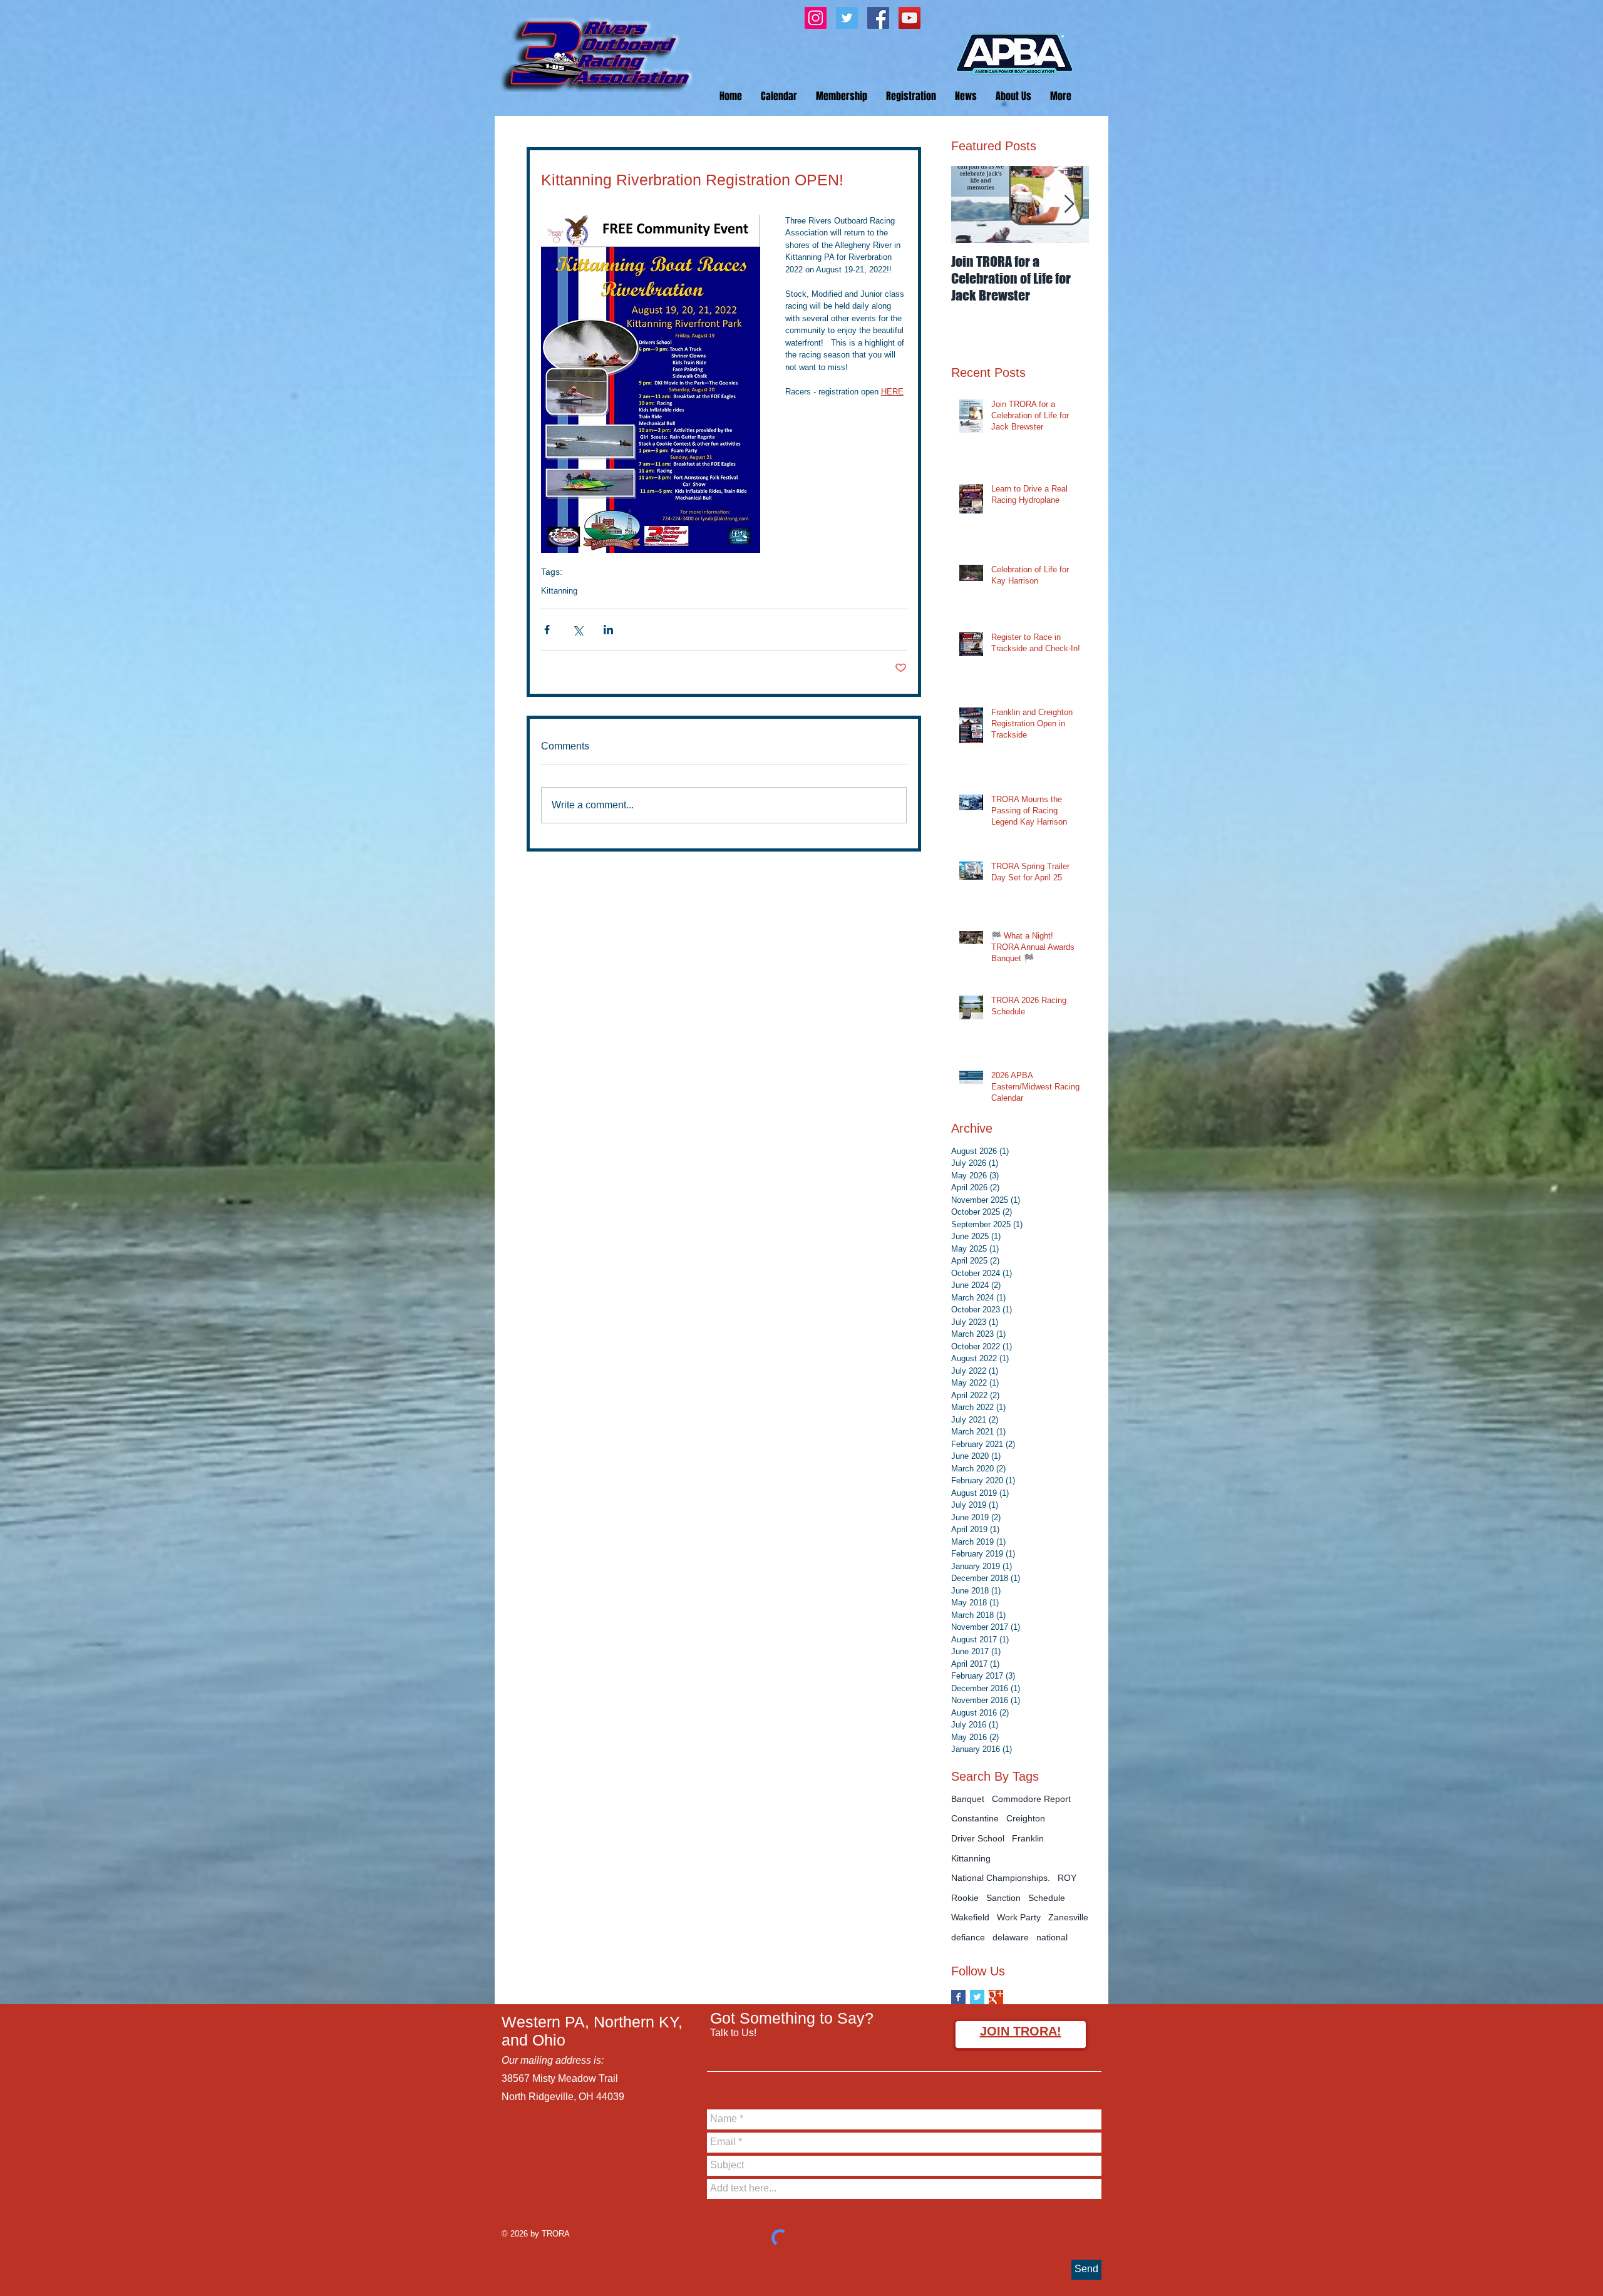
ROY (1067, 1878)
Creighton (1026, 1818)
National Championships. (1001, 1878)
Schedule (1047, 1898)
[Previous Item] (971, 204)
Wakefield (970, 1917)
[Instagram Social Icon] (816, 18)
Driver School (978, 1838)
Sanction (1003, 1898)
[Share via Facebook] (547, 630)
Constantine (975, 1818)
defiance (968, 1937)
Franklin (1028, 1838)
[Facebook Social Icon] (878, 18)
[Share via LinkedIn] (608, 630)
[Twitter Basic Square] (977, 1997)
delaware (1011, 1937)
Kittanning (559, 591)
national (1052, 1937)
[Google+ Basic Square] (996, 1997)
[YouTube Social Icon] (910, 18)
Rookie (965, 1898)
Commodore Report (1031, 1799)
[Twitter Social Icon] (847, 18)
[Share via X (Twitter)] (578, 630)
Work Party (1019, 1917)
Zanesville (1068, 1917)
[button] (911, 96)
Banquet (968, 1799)
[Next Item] (1069, 204)
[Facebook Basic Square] (958, 1997)
